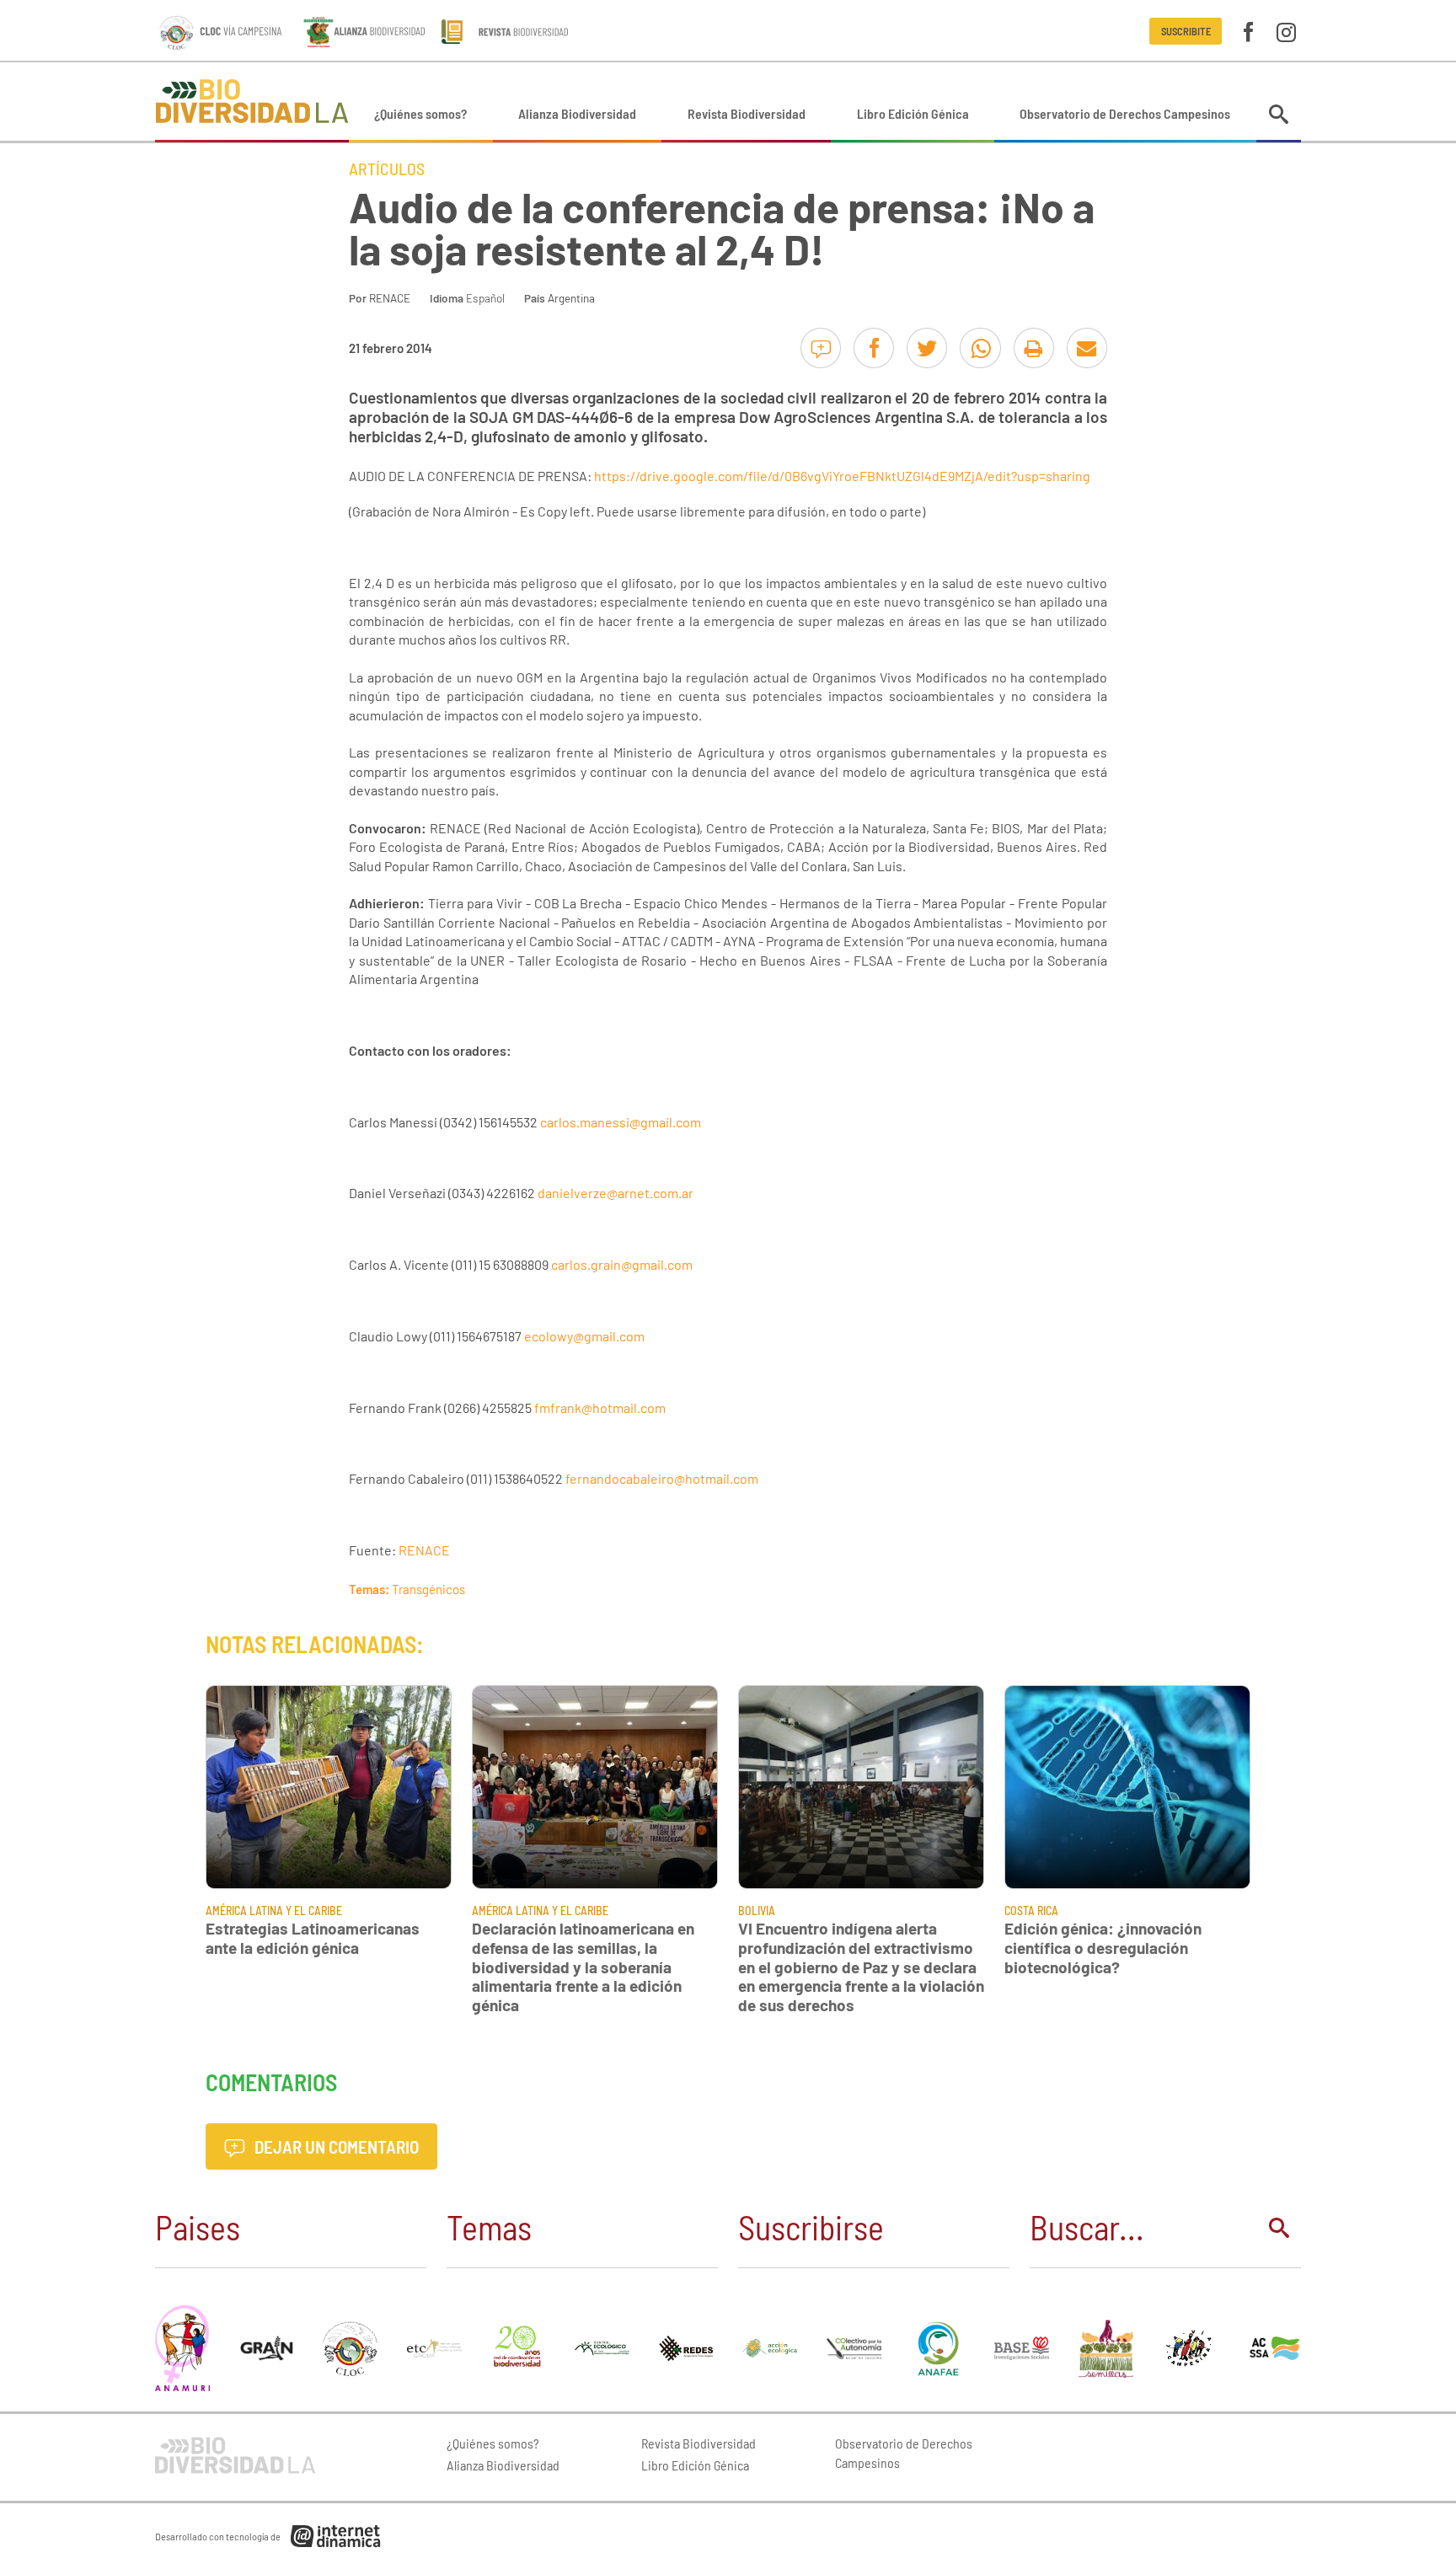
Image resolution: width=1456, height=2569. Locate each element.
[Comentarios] (821, 348)
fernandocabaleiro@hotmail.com (662, 1478)
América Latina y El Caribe (274, 1911)
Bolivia (757, 1911)
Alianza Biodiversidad (577, 113)
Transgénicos (428, 1589)
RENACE (390, 298)
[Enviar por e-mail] (1087, 348)
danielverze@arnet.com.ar (616, 1193)
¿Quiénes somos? (420, 113)
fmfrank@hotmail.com (600, 1408)
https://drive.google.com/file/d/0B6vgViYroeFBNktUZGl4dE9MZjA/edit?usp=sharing (842, 476)
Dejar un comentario (335, 2146)
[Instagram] (1286, 31)
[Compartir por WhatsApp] (980, 348)
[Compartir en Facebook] (874, 348)
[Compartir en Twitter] (927, 348)
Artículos (387, 169)
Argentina (571, 298)
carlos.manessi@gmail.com (621, 1122)
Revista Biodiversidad (747, 113)
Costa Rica (1031, 1911)
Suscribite (1186, 31)
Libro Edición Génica (913, 113)
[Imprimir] (1034, 348)
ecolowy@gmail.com (584, 1336)
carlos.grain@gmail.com (622, 1264)
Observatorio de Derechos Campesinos (1125, 113)
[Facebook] (1248, 31)
